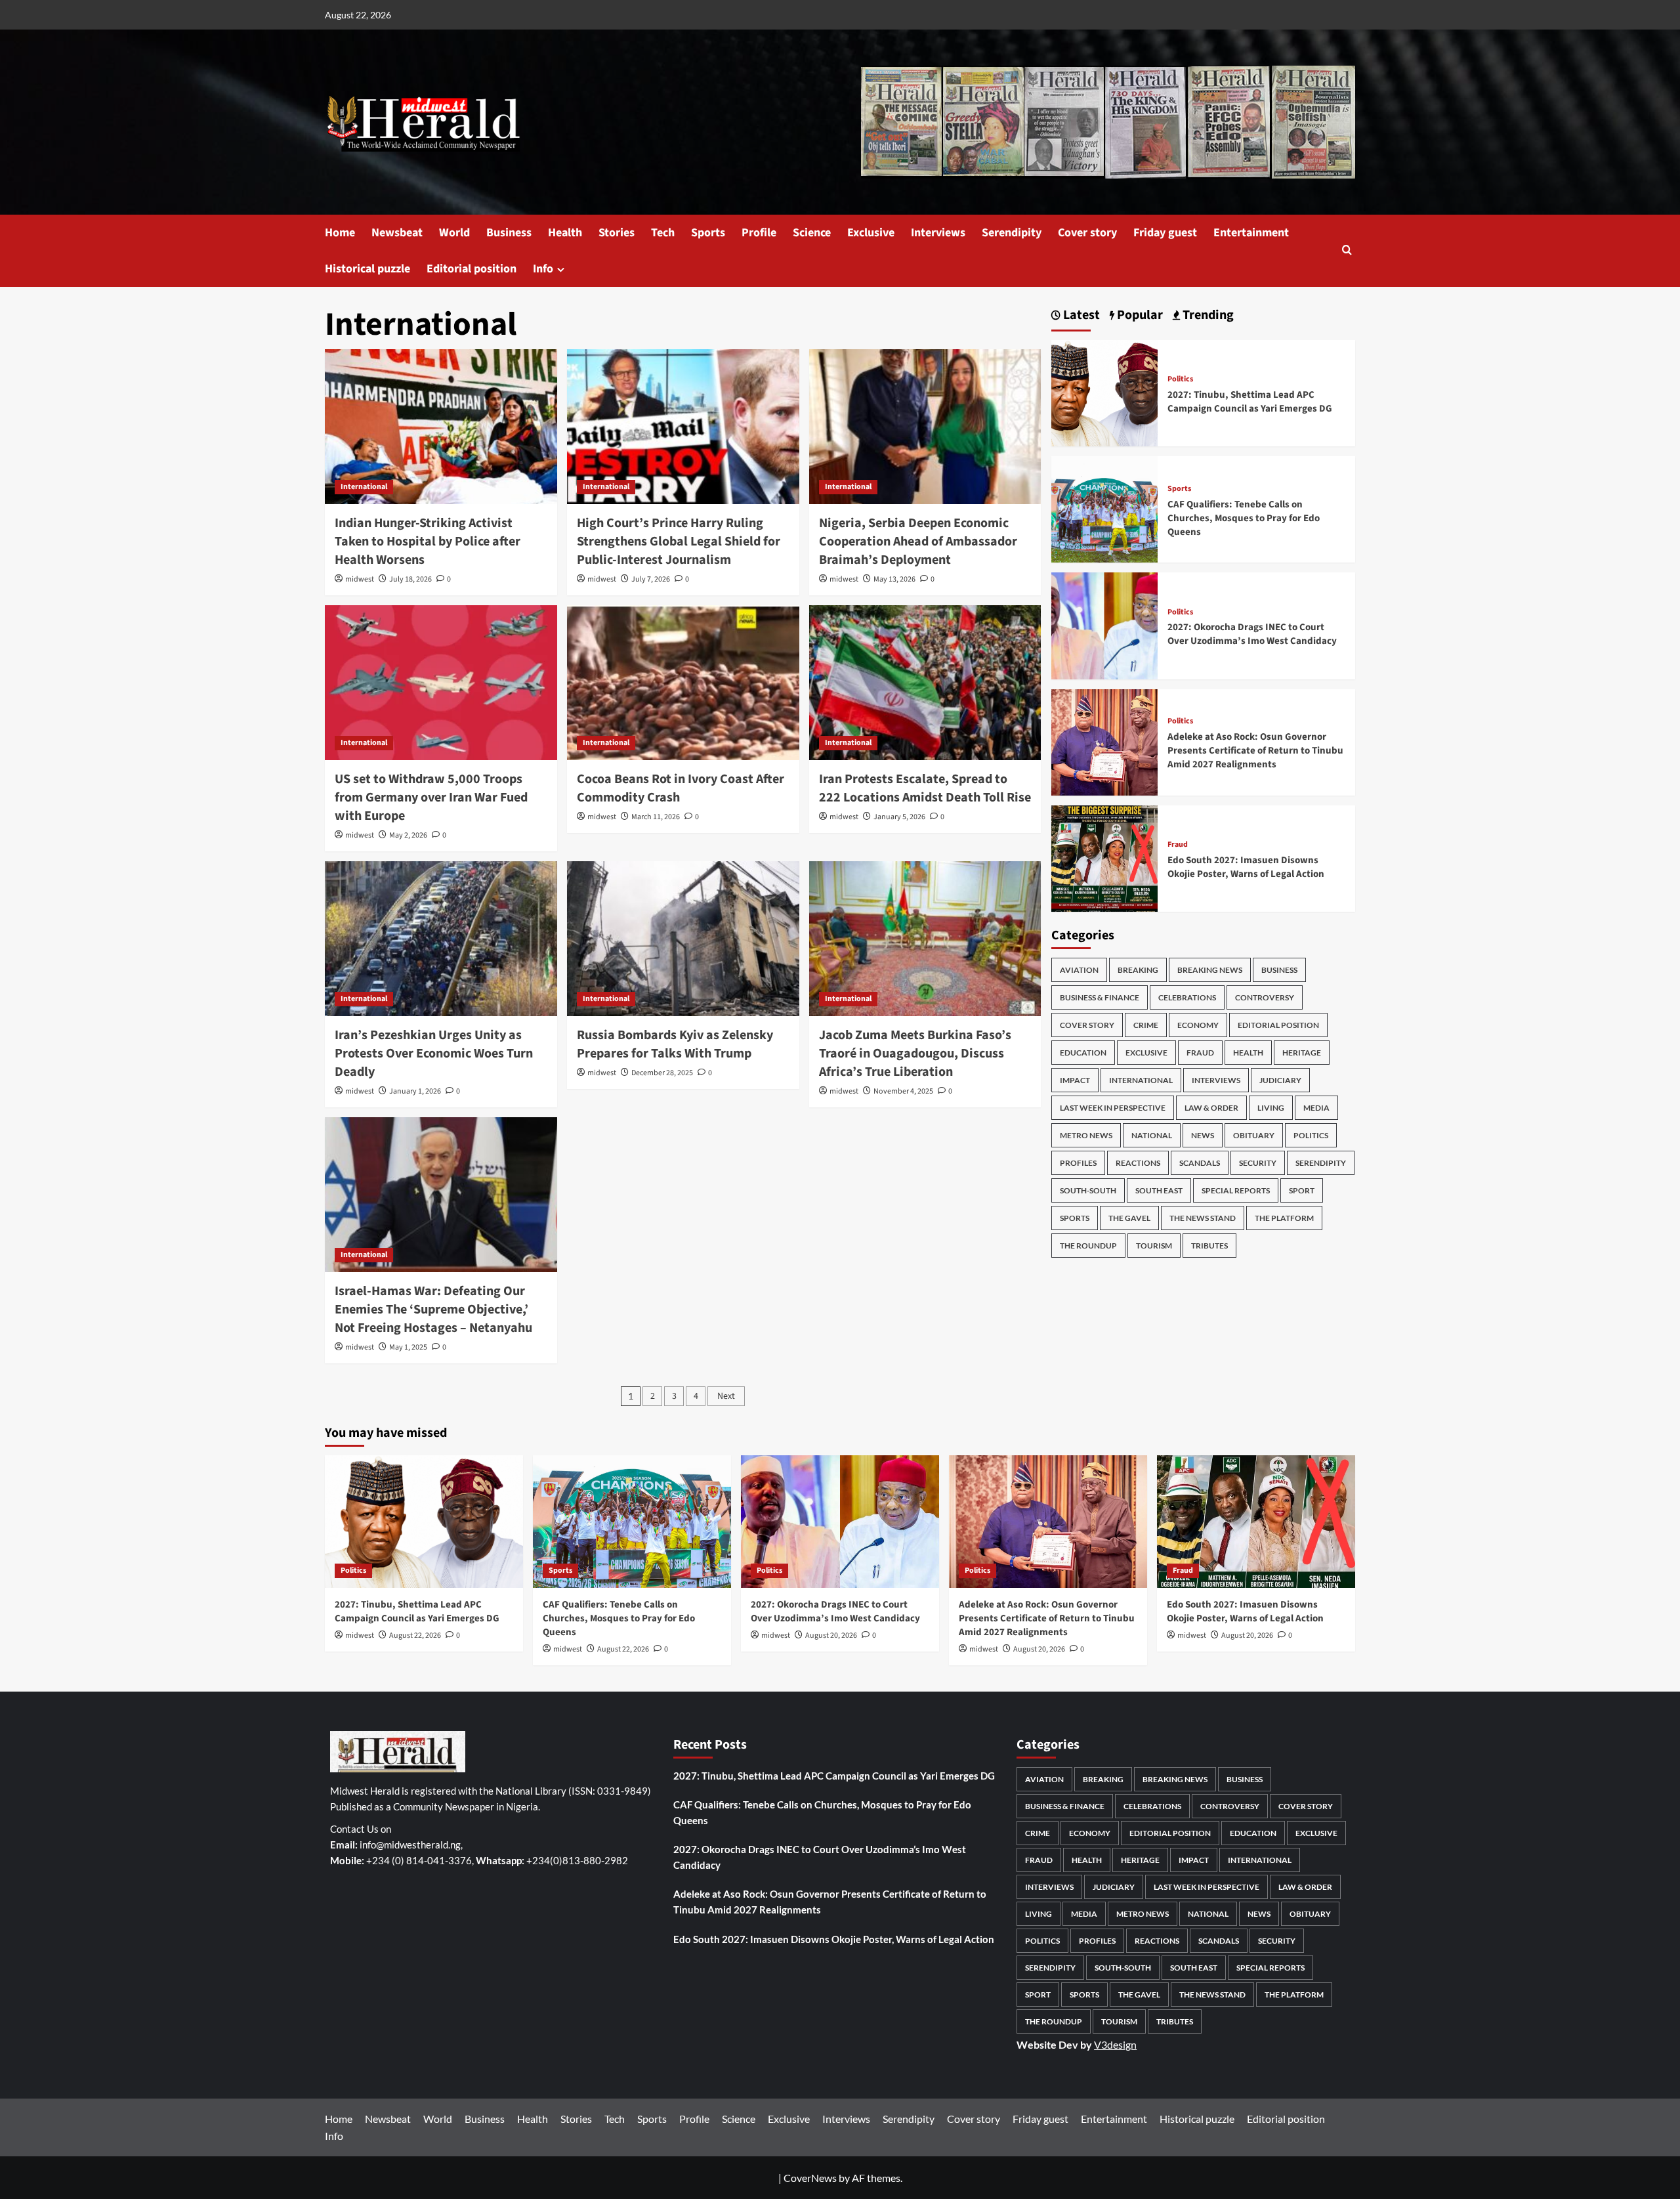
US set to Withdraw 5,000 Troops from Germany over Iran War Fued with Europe (431, 798)
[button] (1347, 251)
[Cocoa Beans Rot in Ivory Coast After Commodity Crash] (683, 683)
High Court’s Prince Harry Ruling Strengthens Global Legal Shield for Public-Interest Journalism (679, 542)
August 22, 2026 (415, 1635)
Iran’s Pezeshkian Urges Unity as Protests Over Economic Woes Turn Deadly (434, 1054)
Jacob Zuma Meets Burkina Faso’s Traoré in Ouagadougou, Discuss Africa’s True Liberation (915, 1054)
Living (1271, 1108)
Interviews (938, 233)
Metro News (1086, 1135)
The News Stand (1203, 1218)
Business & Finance (1100, 997)
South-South (1088, 1190)
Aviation (1079, 970)
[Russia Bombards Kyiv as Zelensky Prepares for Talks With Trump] (683, 939)
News (1203, 1135)
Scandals (1200, 1163)
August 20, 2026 (831, 1635)
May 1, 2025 (408, 1347)
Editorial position (472, 269)
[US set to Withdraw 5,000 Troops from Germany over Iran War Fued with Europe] (441, 683)
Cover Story (1087, 1025)
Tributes (1209, 1246)
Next (726, 1396)
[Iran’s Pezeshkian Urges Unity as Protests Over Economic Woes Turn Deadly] (441, 939)
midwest (360, 579)
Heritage (1302, 1053)
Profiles (1078, 1163)
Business (509, 233)
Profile (759, 233)
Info (543, 269)
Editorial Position (1278, 1025)
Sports (708, 233)
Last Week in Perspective (1113, 1108)
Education (1083, 1053)
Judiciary (1280, 1080)
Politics (1180, 379)
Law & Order (1211, 1108)
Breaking (1138, 970)
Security (1258, 1163)
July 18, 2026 (410, 579)
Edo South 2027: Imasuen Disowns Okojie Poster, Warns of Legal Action (1246, 867)
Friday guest (1165, 233)
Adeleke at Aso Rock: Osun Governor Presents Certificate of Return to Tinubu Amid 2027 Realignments (1255, 751)
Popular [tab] (1139, 315)
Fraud (1178, 845)
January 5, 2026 (899, 817)
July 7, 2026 (651, 579)
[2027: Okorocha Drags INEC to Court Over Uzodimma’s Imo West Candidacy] (1104, 625)
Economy (1198, 1025)
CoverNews (810, 2178)
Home (340, 233)
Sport (1302, 1190)
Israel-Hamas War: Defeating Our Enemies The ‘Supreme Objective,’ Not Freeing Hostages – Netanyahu (433, 1310)
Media (1316, 1108)
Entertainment (1251, 233)
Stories (617, 233)
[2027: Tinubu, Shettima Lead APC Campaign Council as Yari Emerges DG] (1104, 392)
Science (812, 233)
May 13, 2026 (894, 579)
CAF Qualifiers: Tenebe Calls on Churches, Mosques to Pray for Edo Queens (1244, 518)
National (1152, 1135)
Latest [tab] (1080, 315)
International (364, 487)
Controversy (1265, 997)
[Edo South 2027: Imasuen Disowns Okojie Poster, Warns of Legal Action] (1104, 857)
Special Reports (1236, 1190)
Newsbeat (397, 233)
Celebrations (1187, 997)
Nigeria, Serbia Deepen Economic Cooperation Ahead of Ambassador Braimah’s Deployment (918, 542)
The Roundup (1088, 1246)
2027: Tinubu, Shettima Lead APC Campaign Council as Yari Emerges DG (1250, 402)
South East (1159, 1190)
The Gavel (1129, 1218)
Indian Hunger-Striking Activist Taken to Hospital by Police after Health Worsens (428, 542)
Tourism (1154, 1246)
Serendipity (1012, 233)
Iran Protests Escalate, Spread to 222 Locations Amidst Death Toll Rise (925, 788)
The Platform (1284, 1218)
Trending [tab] (1207, 315)
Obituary (1254, 1135)
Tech (663, 233)
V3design (1115, 2044)
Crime (1146, 1025)
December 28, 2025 (662, 1073)
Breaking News (1210, 970)
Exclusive (871, 233)
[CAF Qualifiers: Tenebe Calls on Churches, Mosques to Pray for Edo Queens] (1104, 508)
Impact (1075, 1080)
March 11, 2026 (656, 817)
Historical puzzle (367, 269)
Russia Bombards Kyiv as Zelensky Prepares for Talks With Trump (675, 1044)
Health (565, 233)
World (454, 233)
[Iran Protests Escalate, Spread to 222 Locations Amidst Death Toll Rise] (925, 683)
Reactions (1138, 1163)
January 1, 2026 (415, 1091)
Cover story (1087, 233)
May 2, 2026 (408, 835)
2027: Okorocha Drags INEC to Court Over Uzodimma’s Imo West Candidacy (1252, 634)
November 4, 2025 (903, 1091)
